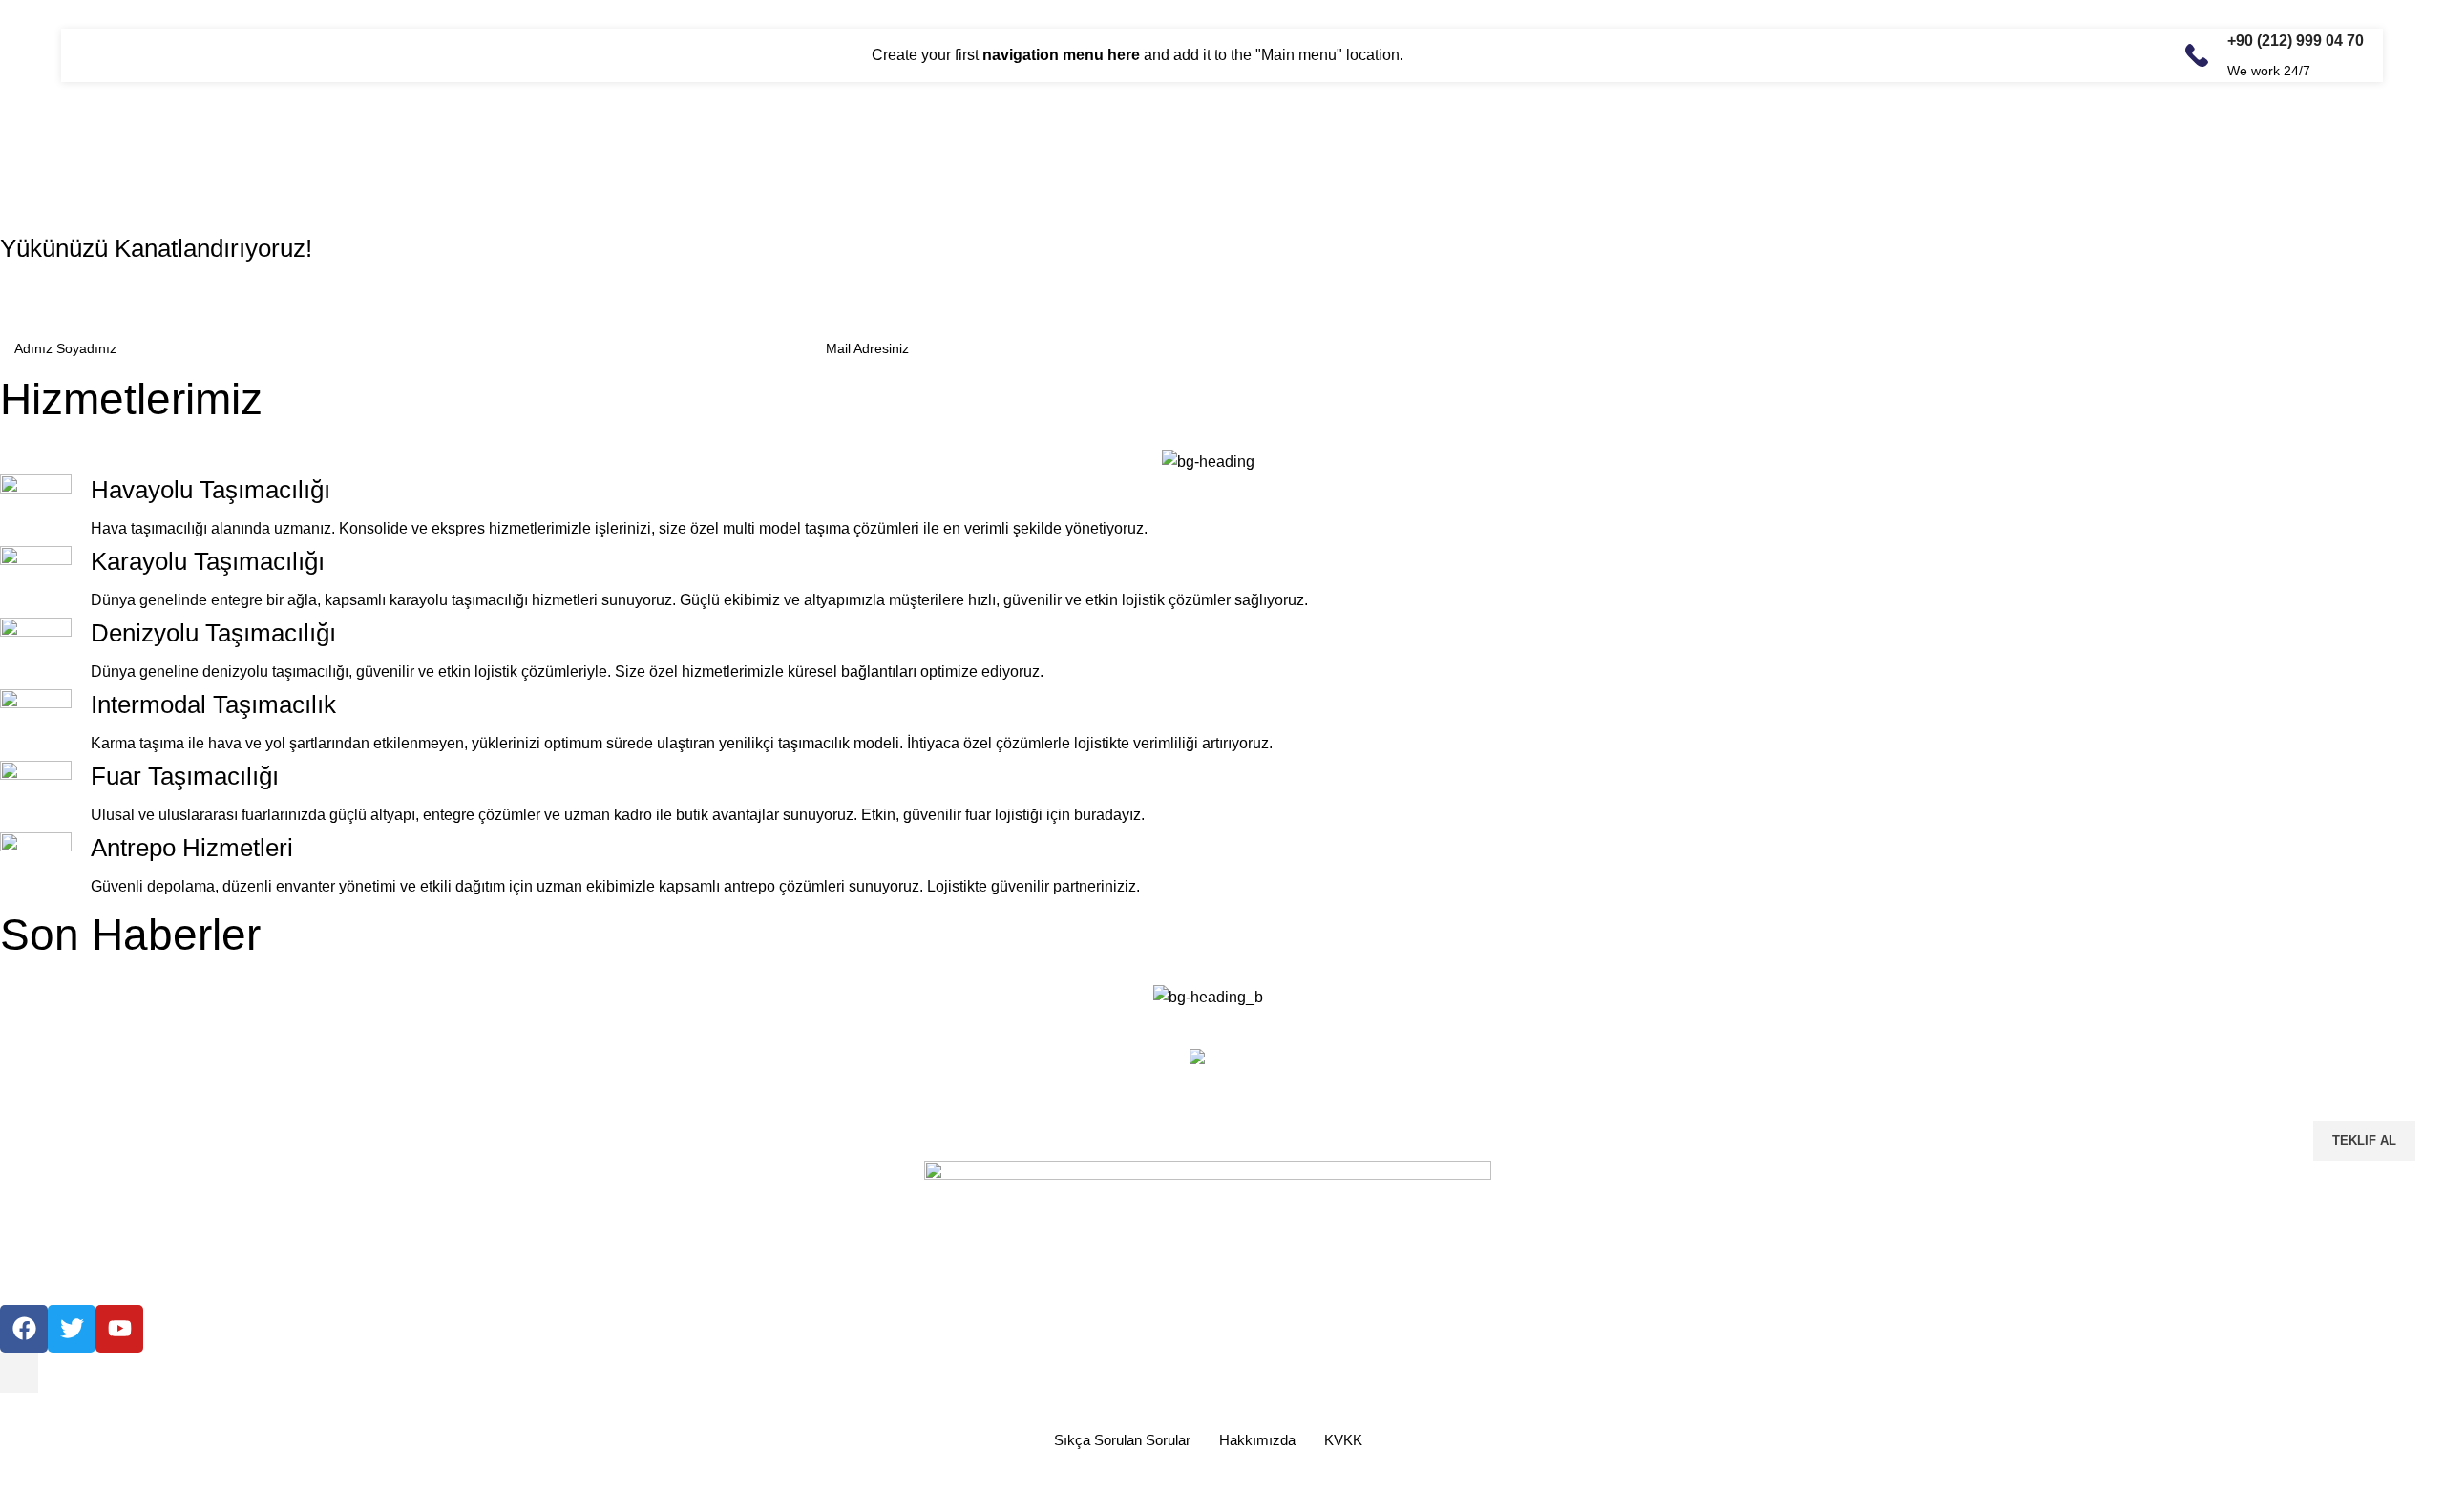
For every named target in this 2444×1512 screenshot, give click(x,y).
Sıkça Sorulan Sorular (1122, 1440)
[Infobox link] (2275, 55)
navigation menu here (1061, 55)
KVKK (1343, 1440)
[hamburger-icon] (19, 1373)
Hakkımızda (1257, 1440)
